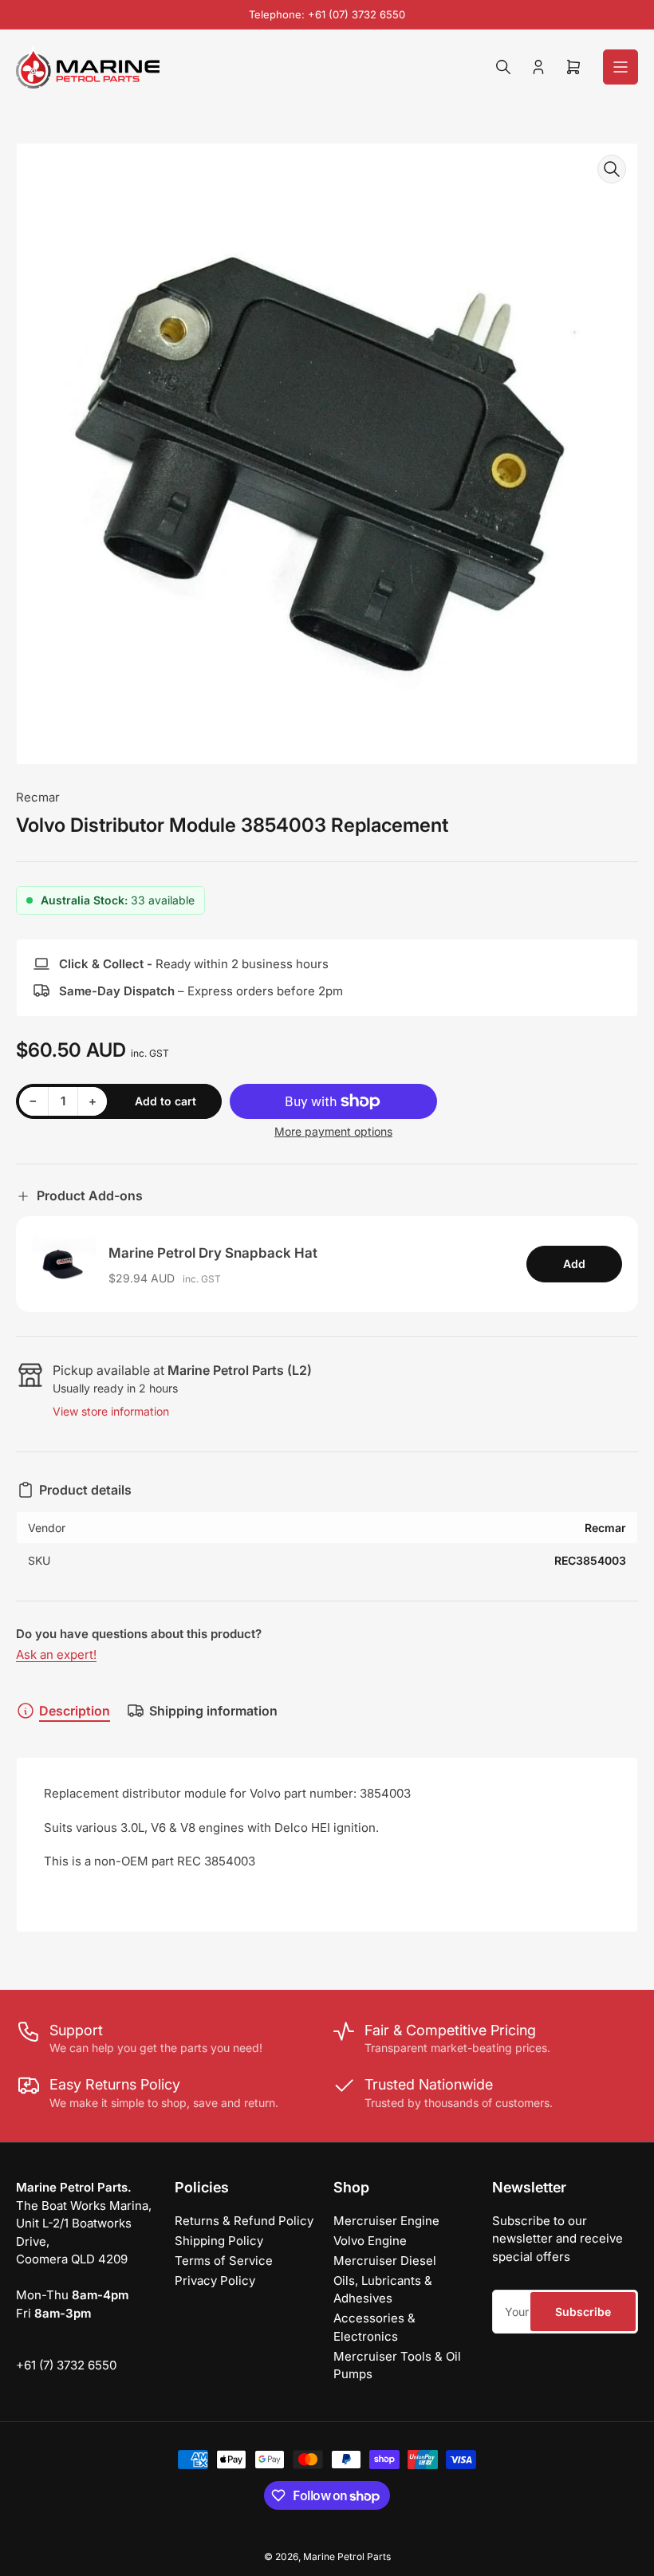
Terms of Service (224, 2261)
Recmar (38, 797)
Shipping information (213, 1711)
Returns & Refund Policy (244, 2221)
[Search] (503, 67)
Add (574, 1264)
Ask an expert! (56, 1654)
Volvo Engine (370, 2241)
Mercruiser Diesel (385, 2261)
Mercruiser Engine (386, 2221)
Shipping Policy (219, 2241)
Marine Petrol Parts (347, 2556)
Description (75, 1711)
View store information (111, 1411)
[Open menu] (621, 67)
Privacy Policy (215, 2281)
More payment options (333, 1131)
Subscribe (583, 2312)
